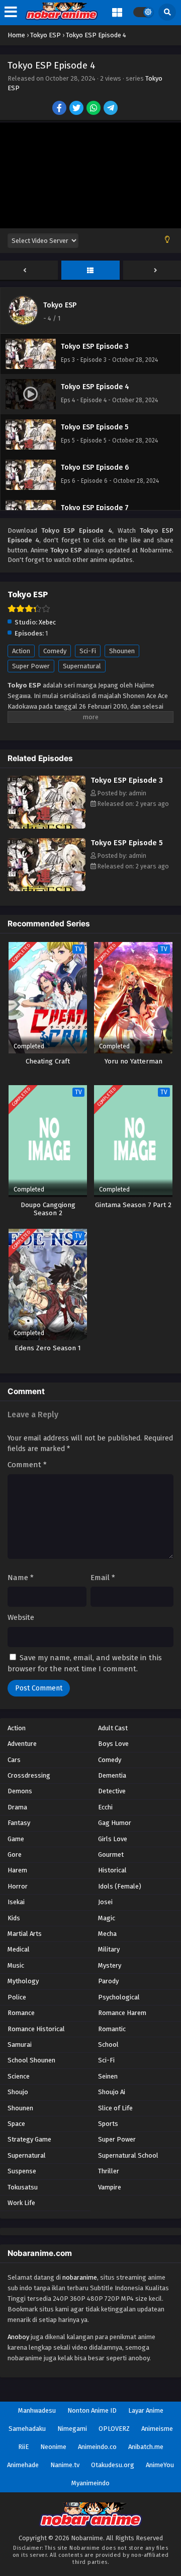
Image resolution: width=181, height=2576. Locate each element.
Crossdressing (29, 1775)
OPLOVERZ (114, 2429)
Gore (15, 1855)
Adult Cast (113, 1728)
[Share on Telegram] (111, 109)
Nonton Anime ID (92, 2410)
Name (21, 1578)
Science (19, 2076)
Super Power (31, 666)
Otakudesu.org (113, 2465)
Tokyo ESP (60, 305)
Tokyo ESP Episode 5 (127, 843)
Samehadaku (27, 2429)
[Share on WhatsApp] (94, 109)
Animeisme (157, 2429)
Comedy (55, 651)
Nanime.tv (65, 2465)
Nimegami (72, 2429)
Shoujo (18, 2092)
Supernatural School (128, 2155)
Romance (21, 2013)
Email (103, 1578)
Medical (19, 1949)
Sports (108, 2124)
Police (17, 1997)
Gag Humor (115, 1823)
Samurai (20, 2045)
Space (16, 2124)
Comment (27, 1465)
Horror (18, 1886)
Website (21, 1617)
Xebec (47, 622)
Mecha (107, 1934)
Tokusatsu (23, 2187)
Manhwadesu (37, 2410)
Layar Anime (146, 2410)
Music (16, 1965)
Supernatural (82, 666)
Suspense (22, 2171)
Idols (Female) (120, 1886)
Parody (108, 1981)
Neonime (53, 2447)
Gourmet (111, 1855)
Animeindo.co (97, 2447)
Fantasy (19, 1823)
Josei (105, 1902)
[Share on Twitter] (77, 109)
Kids (14, 1918)
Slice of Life (115, 2108)
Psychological (119, 1997)
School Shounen (31, 2060)
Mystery (110, 1965)
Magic (107, 1918)
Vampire (110, 2187)
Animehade (23, 2465)
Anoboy (18, 2337)
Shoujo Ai (112, 2092)
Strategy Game (29, 2139)
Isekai (16, 1902)
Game (16, 1839)
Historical (112, 1870)
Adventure (22, 1744)
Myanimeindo (90, 2483)
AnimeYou (160, 2465)
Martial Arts (25, 1934)
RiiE (23, 2447)
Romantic (112, 2029)
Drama (17, 1807)
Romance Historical (36, 2029)
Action (21, 651)
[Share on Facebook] (60, 109)
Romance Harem (122, 2013)
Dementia (112, 1775)
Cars (14, 1760)
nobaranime (80, 2277)
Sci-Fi (88, 651)
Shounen (122, 651)
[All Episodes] (90, 271)
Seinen (108, 2076)
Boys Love (113, 1744)
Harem (17, 1870)
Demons (20, 1791)
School (108, 2045)
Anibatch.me (146, 2447)
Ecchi (105, 1807)
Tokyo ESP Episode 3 (127, 780)
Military (109, 1949)
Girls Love (113, 1839)
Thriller (109, 2171)
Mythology (23, 1981)
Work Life (21, 2203)
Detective (112, 1791)
